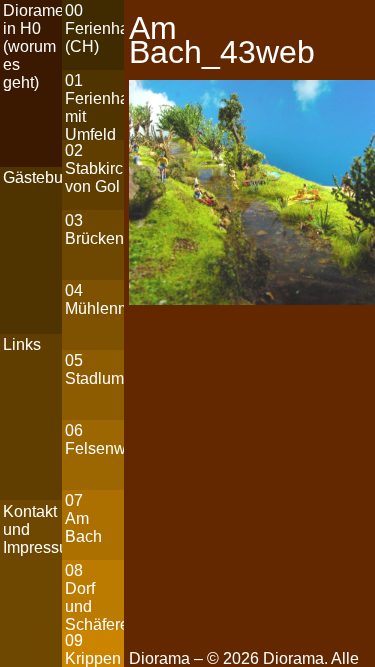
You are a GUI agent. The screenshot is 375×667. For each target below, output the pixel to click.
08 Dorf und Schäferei (94, 595)
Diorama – (168, 658)
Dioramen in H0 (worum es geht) (32, 46)
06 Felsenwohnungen (94, 439)
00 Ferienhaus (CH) (94, 28)
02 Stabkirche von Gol (94, 168)
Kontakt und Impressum (32, 529)
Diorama (293, 658)
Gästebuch (32, 177)
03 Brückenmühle (94, 229)
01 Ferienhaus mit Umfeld (94, 105)
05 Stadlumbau (94, 369)
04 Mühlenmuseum (94, 299)
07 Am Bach (83, 518)
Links (22, 344)
